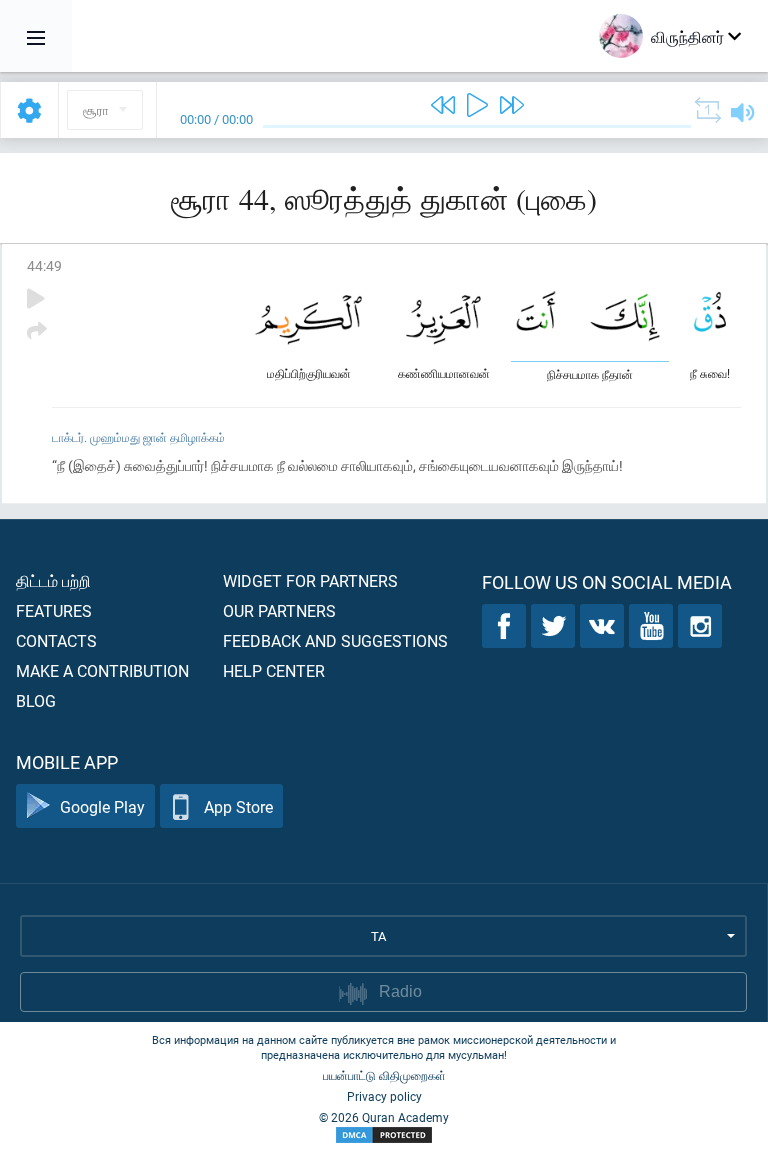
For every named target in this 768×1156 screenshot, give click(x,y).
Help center (274, 670)
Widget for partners (310, 580)
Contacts (56, 640)
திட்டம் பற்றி (53, 580)
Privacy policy (384, 1096)
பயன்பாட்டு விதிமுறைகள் (384, 1075)
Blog (36, 700)
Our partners (279, 610)
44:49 (44, 265)
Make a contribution (102, 670)
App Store (238, 806)
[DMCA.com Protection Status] (384, 1135)
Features (54, 610)
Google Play (102, 806)
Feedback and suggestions (335, 640)
